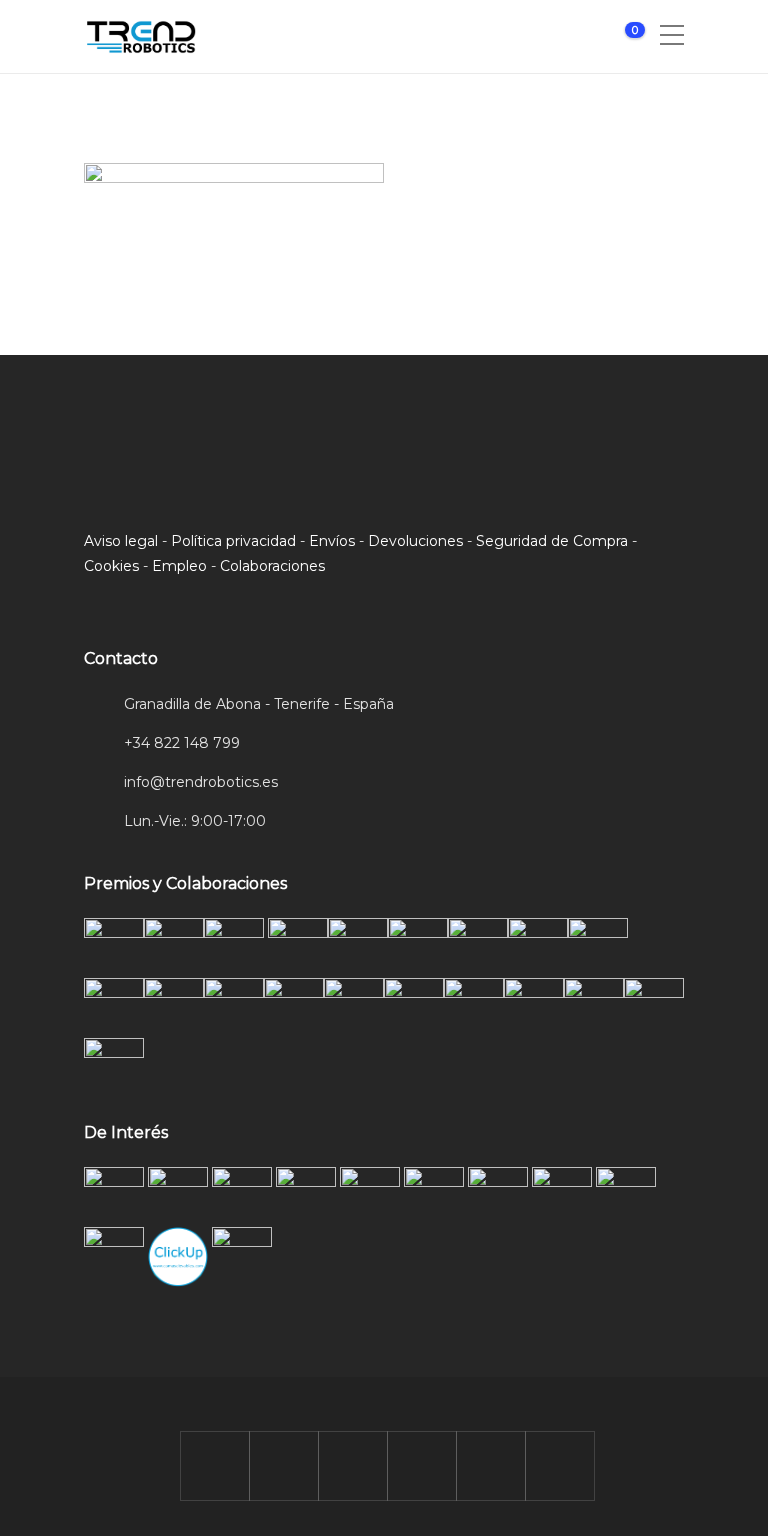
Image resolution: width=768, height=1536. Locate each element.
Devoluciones (415, 541)
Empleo (179, 566)
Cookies (111, 566)
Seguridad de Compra (552, 541)
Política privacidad (233, 541)
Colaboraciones (272, 566)
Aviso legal (121, 541)
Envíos (332, 541)
